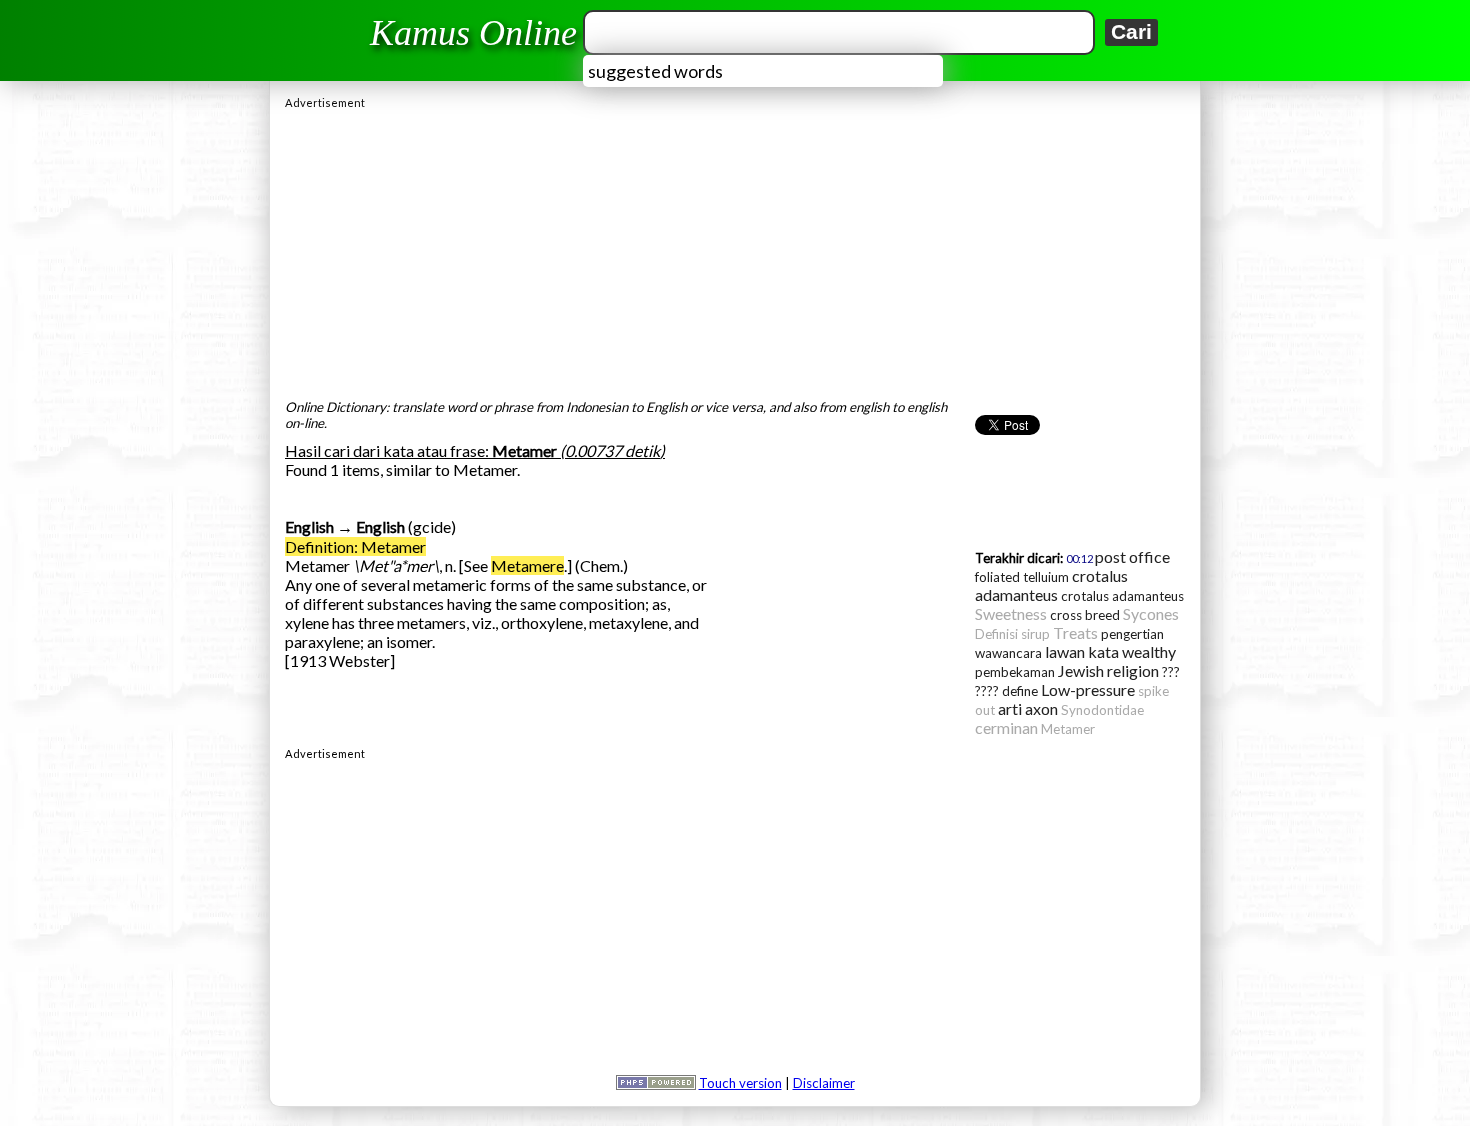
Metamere (527, 565)
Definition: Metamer (355, 546)
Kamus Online (473, 33)
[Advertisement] (735, 249)
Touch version (740, 1083)
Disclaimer (824, 1083)
